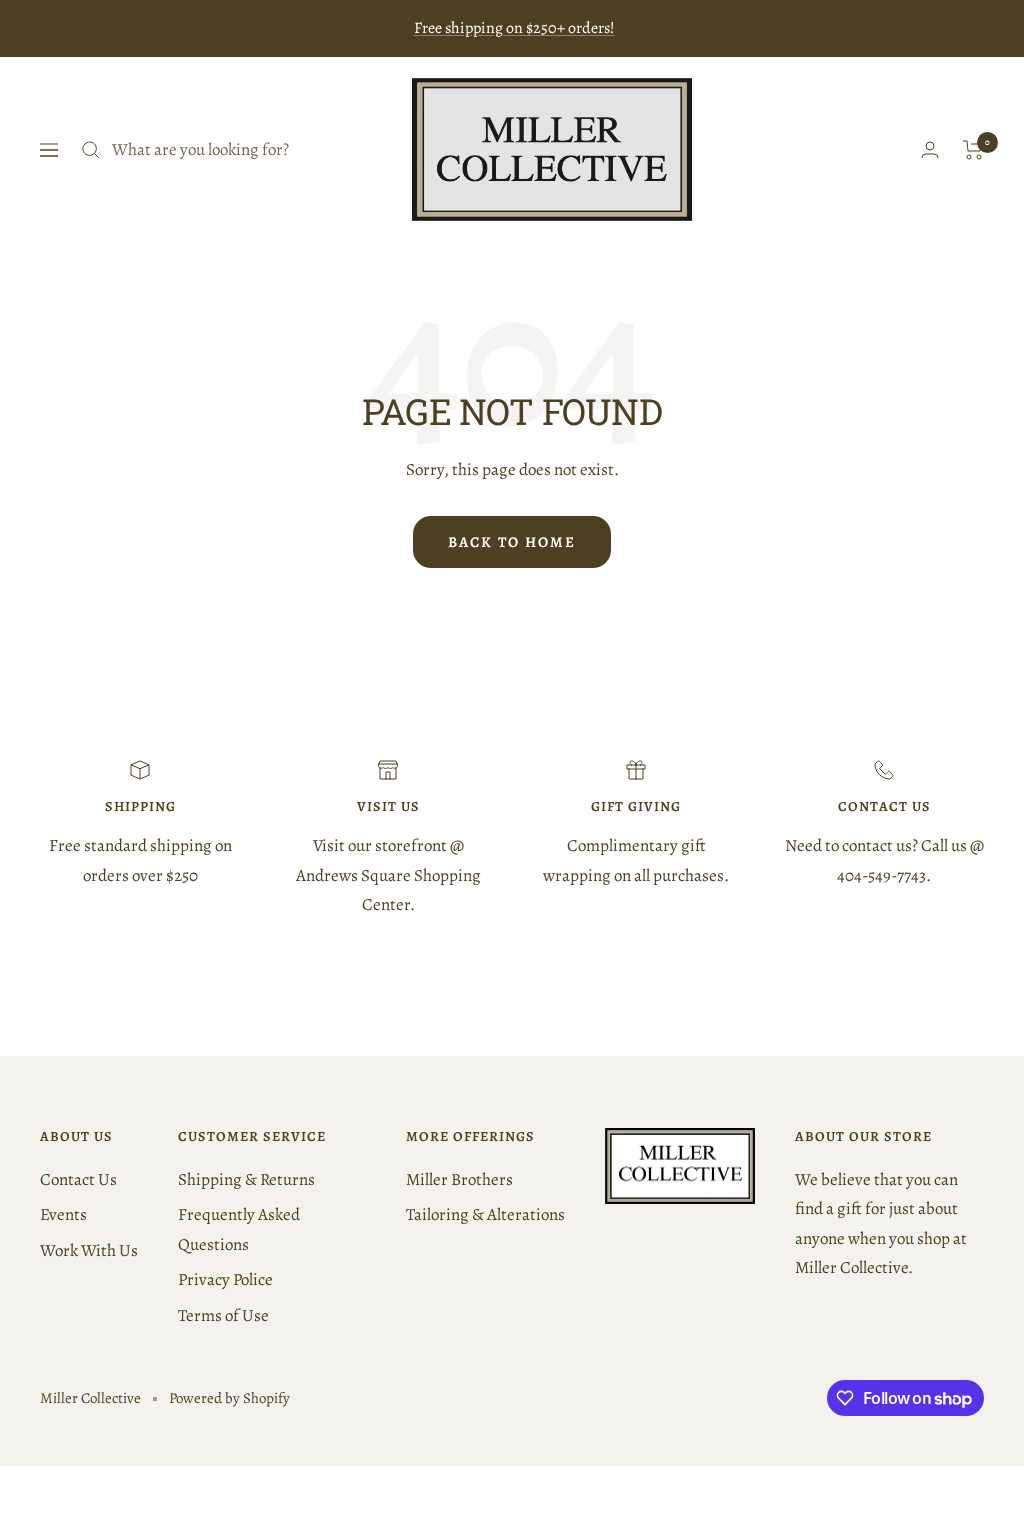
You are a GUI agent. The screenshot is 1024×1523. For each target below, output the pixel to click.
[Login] (930, 149)
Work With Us (89, 1250)
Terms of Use (223, 1315)
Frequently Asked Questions (239, 1229)
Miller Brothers (459, 1179)
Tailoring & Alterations (485, 1214)
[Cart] (973, 150)
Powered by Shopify (229, 1398)
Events (63, 1214)
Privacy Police (225, 1279)
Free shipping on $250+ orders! (514, 28)
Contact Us (78, 1179)
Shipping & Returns (246, 1179)
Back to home (512, 542)
